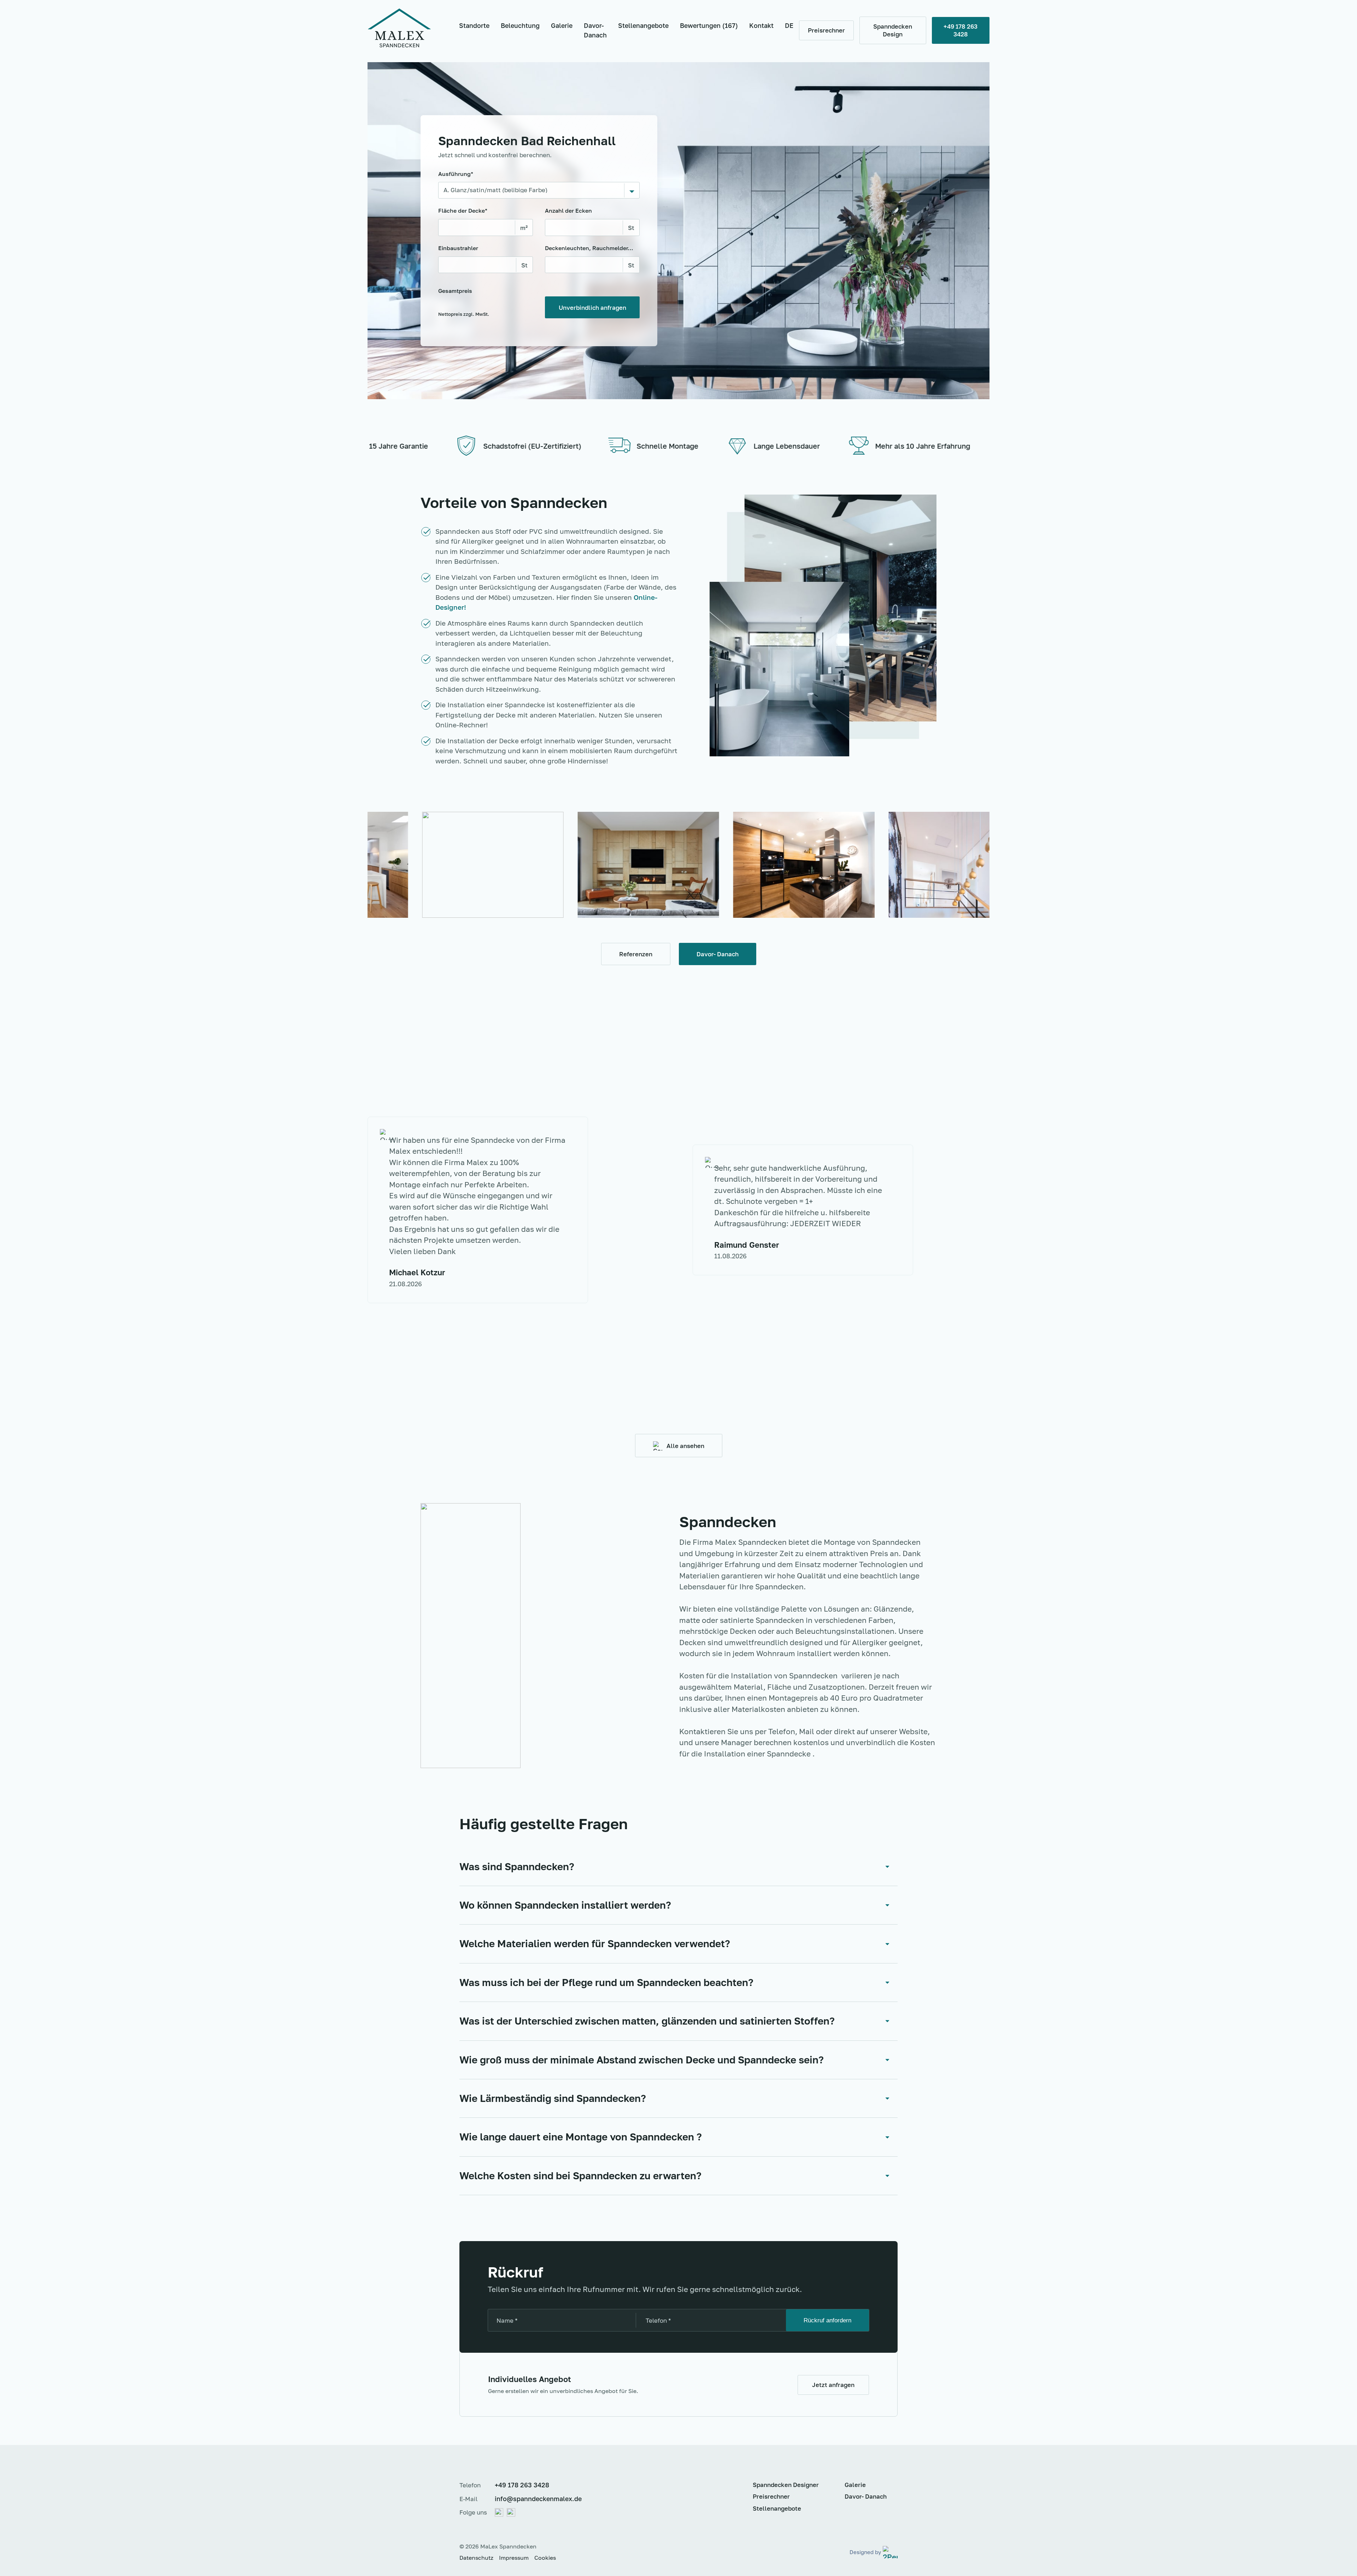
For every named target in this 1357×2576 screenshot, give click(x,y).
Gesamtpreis (464, 302)
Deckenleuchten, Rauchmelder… (589, 248)
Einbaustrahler (458, 248)
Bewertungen (709, 25)
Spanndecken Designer (786, 2485)
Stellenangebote (643, 25)
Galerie (562, 25)
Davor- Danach (595, 30)
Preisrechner (771, 2496)
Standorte (474, 25)
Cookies (545, 2558)
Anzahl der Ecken (568, 211)
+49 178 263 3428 (522, 2485)
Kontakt (761, 25)
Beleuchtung (520, 25)
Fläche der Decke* (463, 211)
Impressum (514, 2558)
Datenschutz (476, 2558)
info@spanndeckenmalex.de (538, 2499)
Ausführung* (456, 174)
